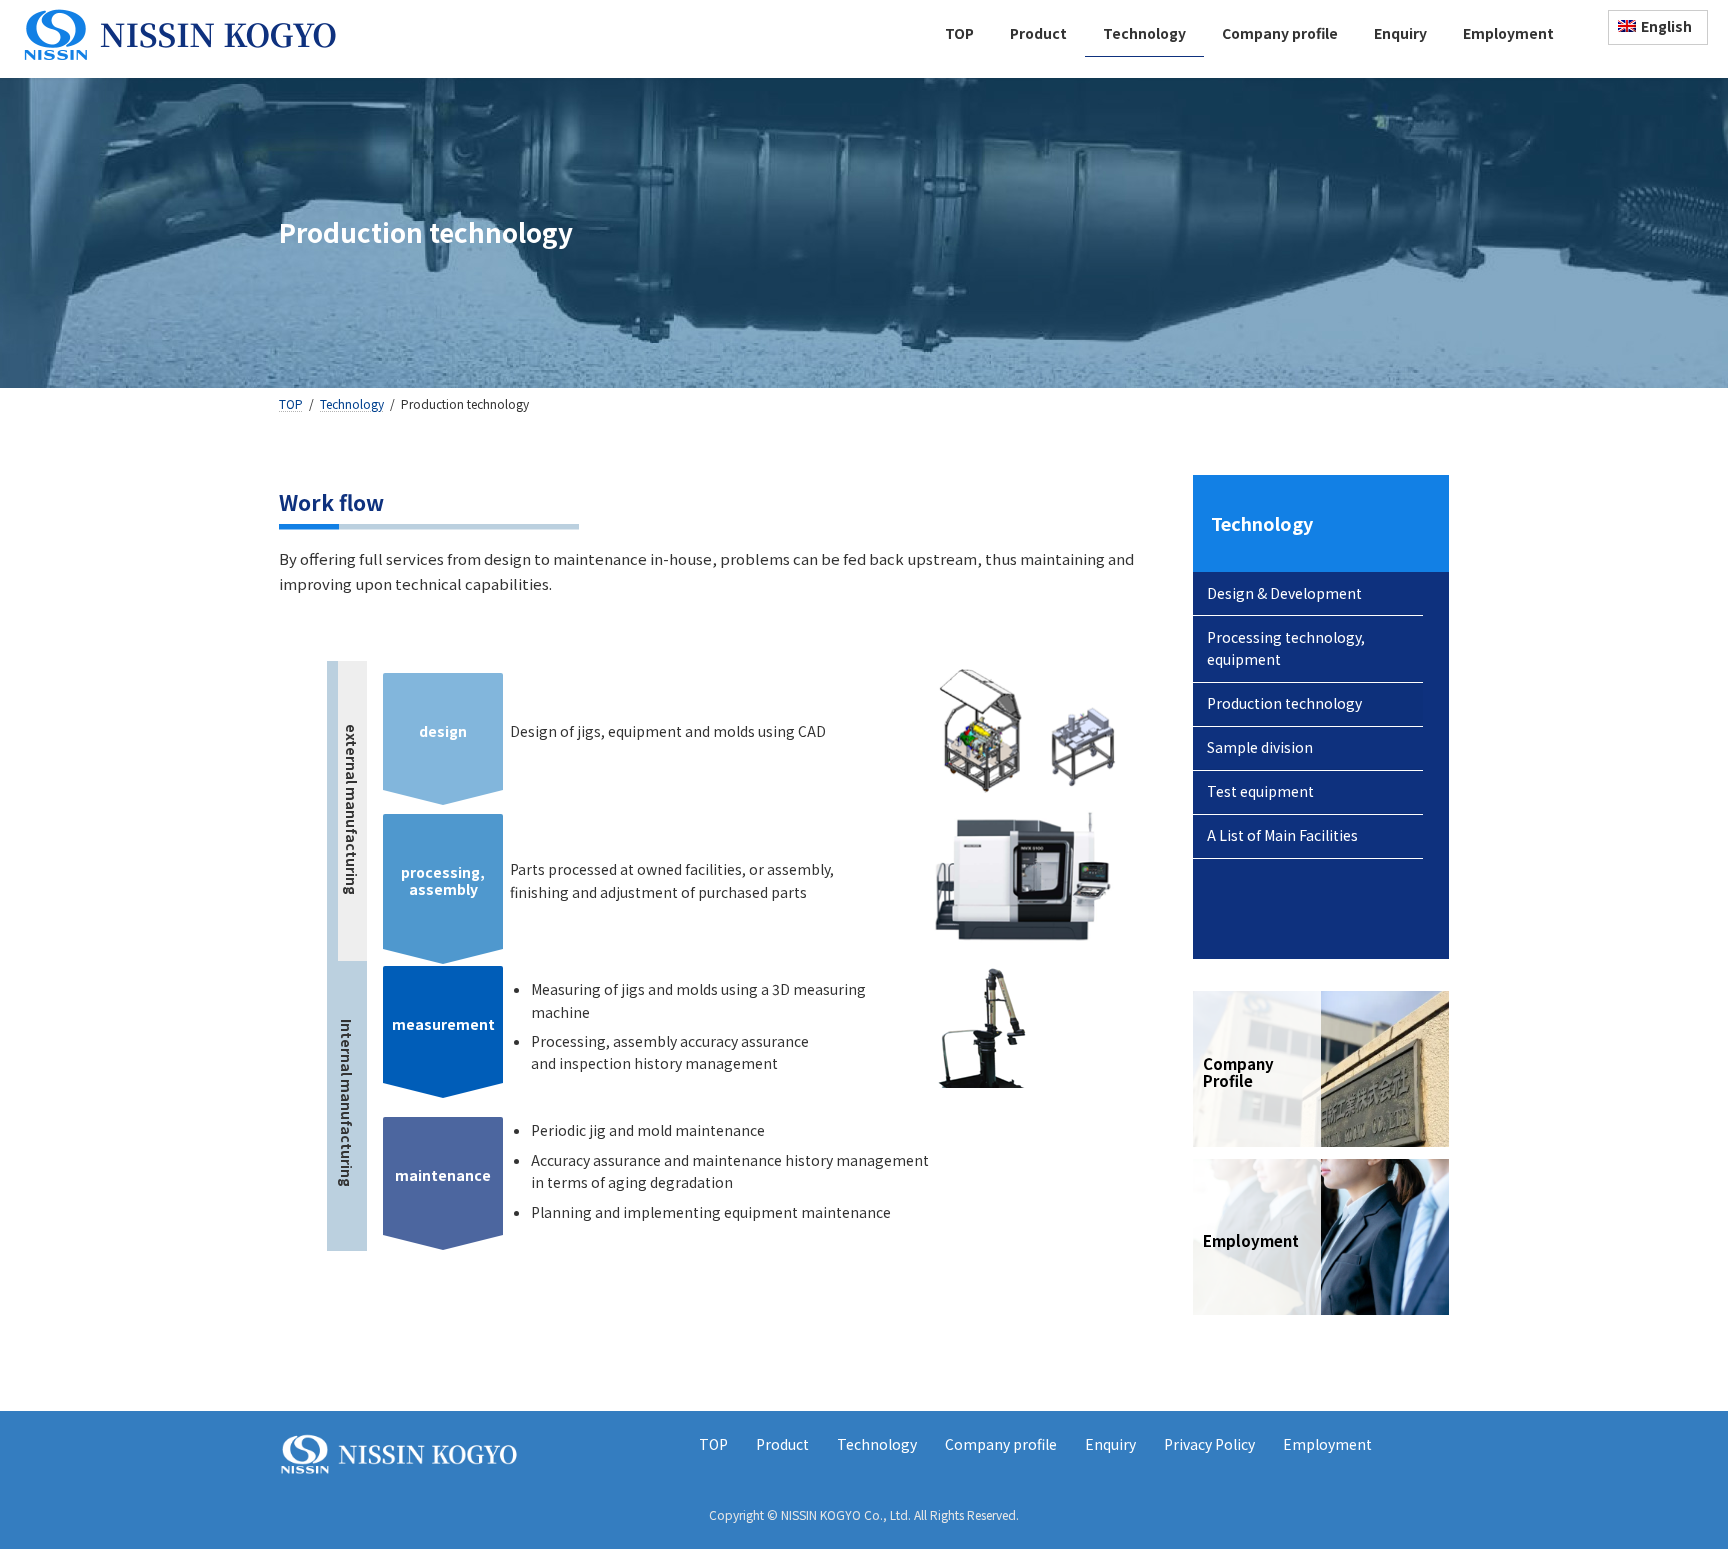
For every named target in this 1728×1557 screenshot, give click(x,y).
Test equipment (1260, 791)
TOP (713, 1444)
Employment (1327, 1444)
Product (782, 1444)
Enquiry (1110, 1444)
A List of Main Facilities (1282, 835)
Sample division (1260, 747)
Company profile (1001, 1444)
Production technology (1284, 703)
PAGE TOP (1671, 1491)
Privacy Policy (1209, 1444)
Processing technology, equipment (1286, 648)
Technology (1262, 523)
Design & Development (1284, 593)
